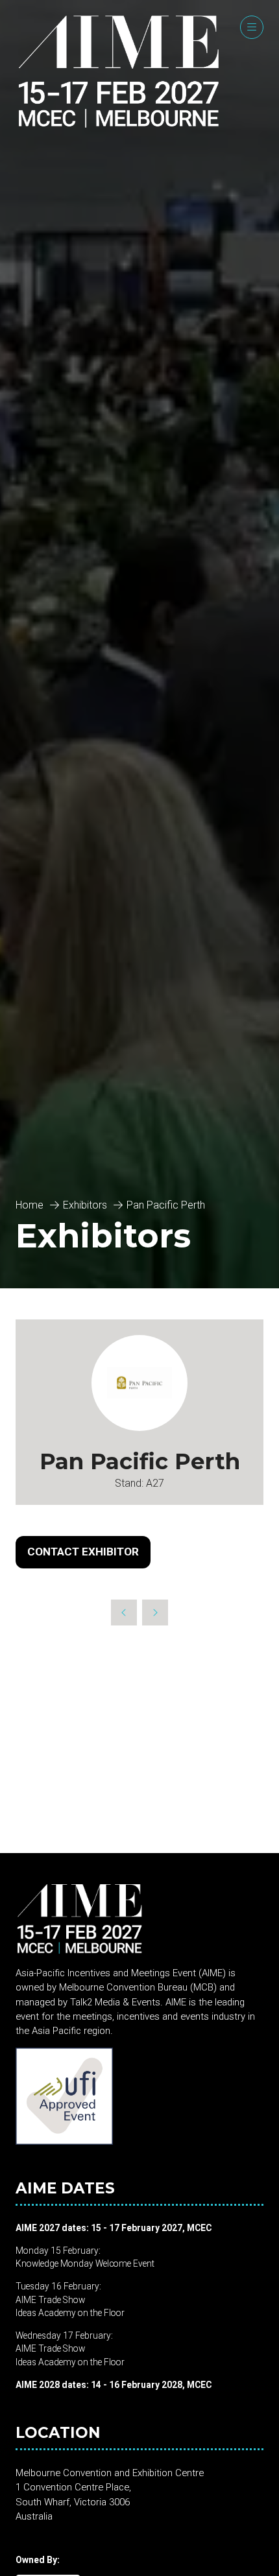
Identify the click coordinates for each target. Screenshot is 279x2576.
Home (30, 1205)
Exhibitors (85, 1205)
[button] (252, 27)
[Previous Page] (124, 1613)
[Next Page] (155, 1613)
